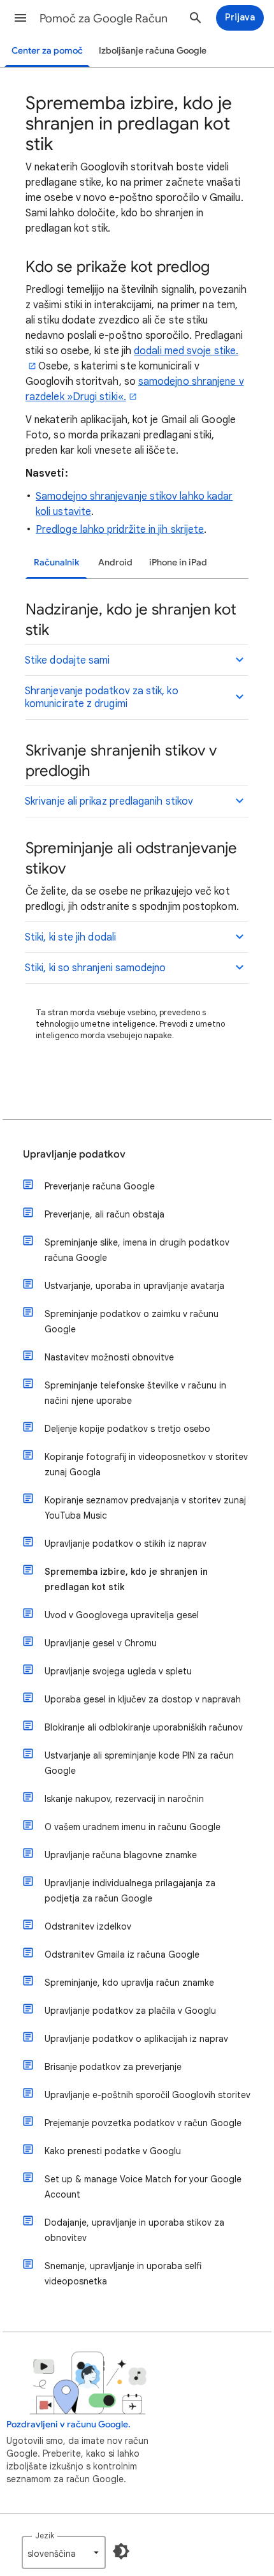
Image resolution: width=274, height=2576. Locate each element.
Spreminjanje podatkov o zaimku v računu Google (132, 1322)
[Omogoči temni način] (121, 2551)
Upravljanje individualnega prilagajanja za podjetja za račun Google (130, 1891)
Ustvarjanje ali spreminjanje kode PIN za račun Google (139, 1763)
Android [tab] (115, 562)
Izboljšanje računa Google (153, 51)
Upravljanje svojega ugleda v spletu (118, 1671)
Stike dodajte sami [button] (67, 660)
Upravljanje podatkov (74, 1154)
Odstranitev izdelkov (88, 1926)
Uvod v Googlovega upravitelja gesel (122, 1615)
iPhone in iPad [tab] (178, 562)
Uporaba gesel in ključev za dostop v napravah (143, 1699)
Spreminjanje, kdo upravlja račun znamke (129, 1983)
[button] (20, 18)
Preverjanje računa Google (100, 1186)
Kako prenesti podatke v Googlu (113, 2151)
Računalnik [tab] (56, 562)
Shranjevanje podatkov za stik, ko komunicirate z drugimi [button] (102, 697)
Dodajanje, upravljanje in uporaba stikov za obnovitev (134, 2230)
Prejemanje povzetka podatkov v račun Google (143, 2123)
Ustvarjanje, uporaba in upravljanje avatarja (134, 1286)
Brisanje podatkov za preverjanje (113, 2067)
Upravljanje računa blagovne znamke (121, 1855)
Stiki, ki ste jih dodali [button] (70, 937)
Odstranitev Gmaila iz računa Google (122, 1954)
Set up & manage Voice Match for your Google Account (143, 2187)
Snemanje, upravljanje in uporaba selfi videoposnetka (123, 2274)
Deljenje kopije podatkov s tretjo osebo (127, 1429)
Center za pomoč (47, 51)
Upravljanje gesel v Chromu (101, 1643)
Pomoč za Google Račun (104, 19)
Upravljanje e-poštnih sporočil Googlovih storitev (148, 2095)
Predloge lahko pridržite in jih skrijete (120, 530)
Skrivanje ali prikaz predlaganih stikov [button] (109, 801)
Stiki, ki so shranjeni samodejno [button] (96, 968)
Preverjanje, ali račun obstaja (105, 1214)
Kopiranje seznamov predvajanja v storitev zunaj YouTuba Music (145, 1508)
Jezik (45, 2535)
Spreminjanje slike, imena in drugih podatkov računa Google (137, 1250)
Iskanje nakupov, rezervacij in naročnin (124, 1799)
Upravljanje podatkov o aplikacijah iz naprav (136, 2039)
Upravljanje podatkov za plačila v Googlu (130, 2011)
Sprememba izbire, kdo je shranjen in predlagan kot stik (126, 1579)
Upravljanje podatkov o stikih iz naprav (126, 1544)
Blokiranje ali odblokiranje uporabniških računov (144, 1727)
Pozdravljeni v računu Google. (68, 2424)
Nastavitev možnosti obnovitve (109, 1357)
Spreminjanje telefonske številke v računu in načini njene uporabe (135, 1393)
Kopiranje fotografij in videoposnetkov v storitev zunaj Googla (146, 1464)
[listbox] (64, 2552)
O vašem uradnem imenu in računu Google (133, 1827)
